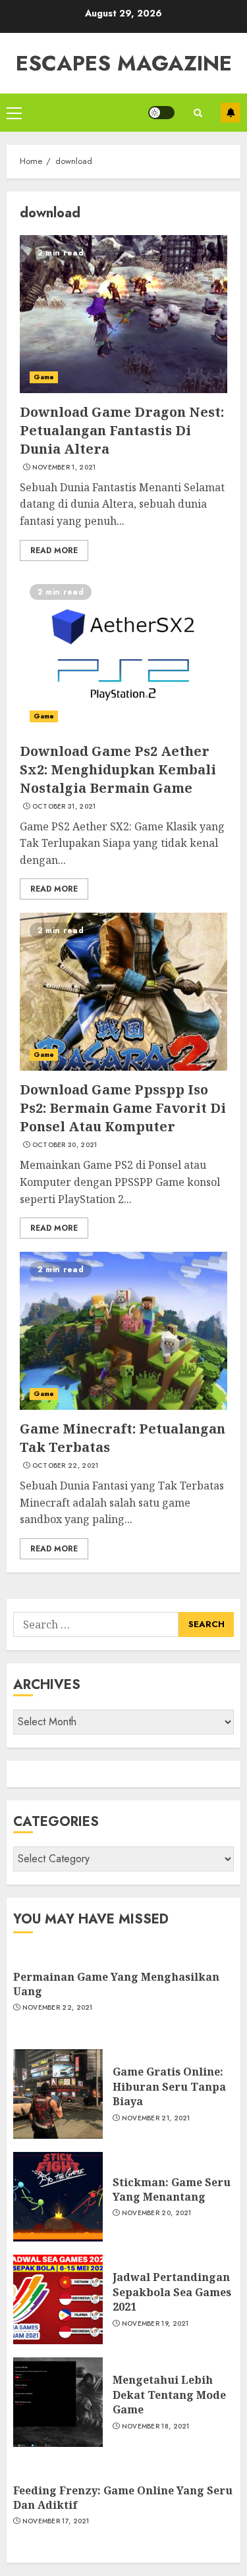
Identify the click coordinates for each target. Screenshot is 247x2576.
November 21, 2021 (156, 2118)
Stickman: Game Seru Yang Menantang (172, 2189)
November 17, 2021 (56, 2521)
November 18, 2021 (156, 2427)
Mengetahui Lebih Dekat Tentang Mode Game (169, 2395)
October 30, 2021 (65, 1145)
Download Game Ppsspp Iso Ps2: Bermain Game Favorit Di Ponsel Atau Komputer (123, 1108)
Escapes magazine (124, 63)
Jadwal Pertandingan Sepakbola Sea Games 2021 (172, 2292)
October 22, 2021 (66, 1466)
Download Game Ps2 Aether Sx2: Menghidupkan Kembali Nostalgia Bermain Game (118, 769)
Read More (54, 550)
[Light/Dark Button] (161, 113)
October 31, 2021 (64, 807)
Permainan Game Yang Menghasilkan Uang (116, 1984)
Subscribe (231, 113)
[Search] (198, 113)
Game (44, 377)
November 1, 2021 (64, 468)
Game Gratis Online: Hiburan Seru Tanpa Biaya (169, 2086)
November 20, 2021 (157, 2213)
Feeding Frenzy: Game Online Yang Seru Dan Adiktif (123, 2498)
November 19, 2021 (155, 2324)
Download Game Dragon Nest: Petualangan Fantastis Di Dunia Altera (122, 430)
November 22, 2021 (58, 2008)
